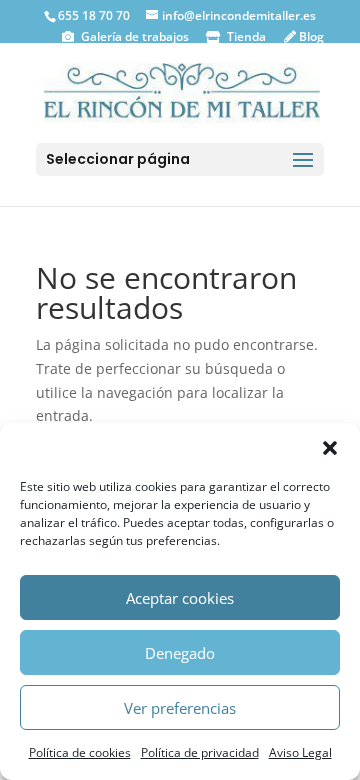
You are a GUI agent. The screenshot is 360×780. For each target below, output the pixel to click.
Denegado (180, 653)
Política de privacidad (200, 752)
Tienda (245, 36)
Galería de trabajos (133, 36)
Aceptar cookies (180, 598)
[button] (330, 448)
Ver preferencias (180, 708)
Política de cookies (80, 752)
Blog (310, 36)
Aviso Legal (300, 752)
